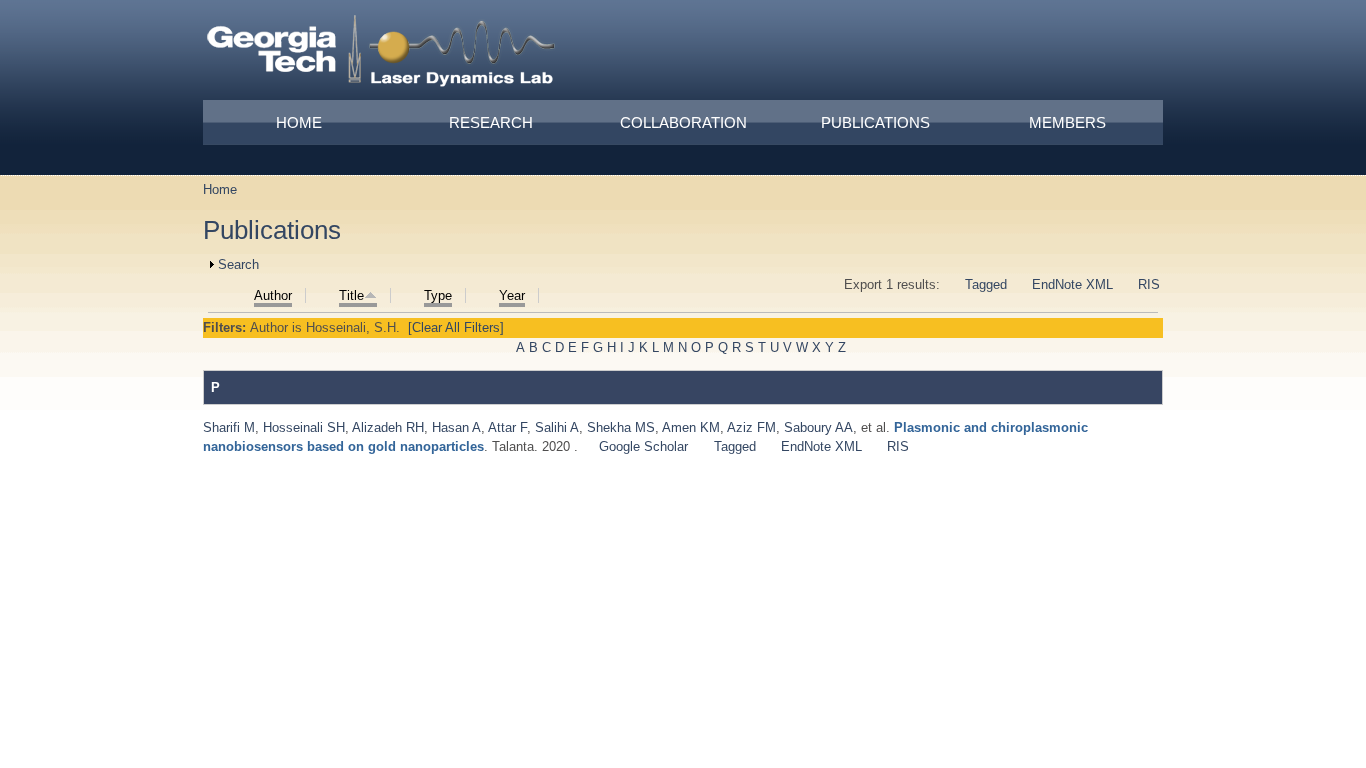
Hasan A (456, 427)
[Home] (382, 54)
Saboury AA (818, 427)
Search (238, 264)
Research (491, 122)
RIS (1149, 284)
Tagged (986, 284)
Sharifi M (229, 427)
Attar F (507, 427)
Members (1067, 122)
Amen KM (691, 427)
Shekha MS (621, 427)
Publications (875, 122)
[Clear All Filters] (456, 327)
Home (299, 122)
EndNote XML (1072, 284)
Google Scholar (643, 446)
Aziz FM (751, 427)
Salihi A (557, 427)
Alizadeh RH (388, 427)
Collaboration (683, 122)
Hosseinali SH (304, 427)
